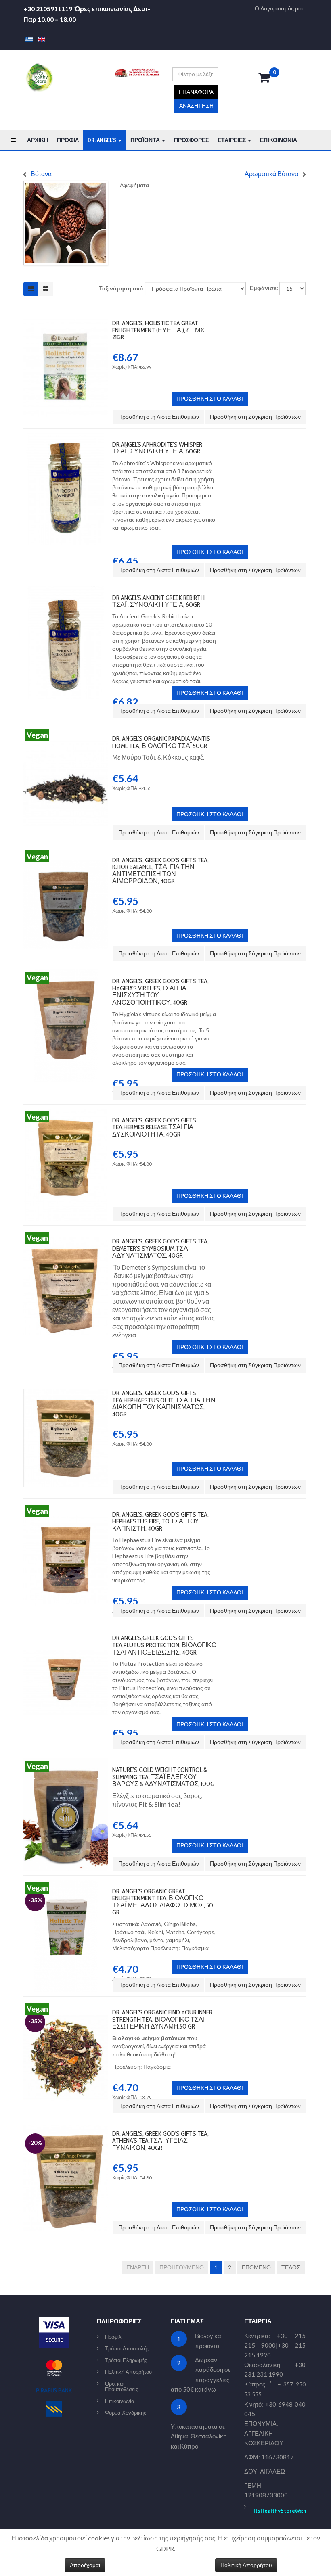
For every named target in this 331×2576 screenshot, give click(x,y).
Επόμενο (256, 2267)
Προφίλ (113, 2337)
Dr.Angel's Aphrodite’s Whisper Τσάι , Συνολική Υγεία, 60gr (157, 448)
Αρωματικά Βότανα (271, 174)
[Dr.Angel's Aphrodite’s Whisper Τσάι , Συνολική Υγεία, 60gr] (66, 437)
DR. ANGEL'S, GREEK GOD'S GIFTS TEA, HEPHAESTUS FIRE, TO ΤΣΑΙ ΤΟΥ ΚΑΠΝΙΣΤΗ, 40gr (160, 1521)
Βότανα (41, 174)
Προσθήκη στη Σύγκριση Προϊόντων (255, 417)
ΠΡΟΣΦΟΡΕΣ (191, 140)
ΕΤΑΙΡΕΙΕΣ (232, 140)
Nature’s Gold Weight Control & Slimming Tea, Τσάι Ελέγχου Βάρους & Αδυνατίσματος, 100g (163, 1777)
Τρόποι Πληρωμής (126, 2360)
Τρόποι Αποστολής (127, 2348)
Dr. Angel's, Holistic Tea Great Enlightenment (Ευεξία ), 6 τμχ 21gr (158, 330)
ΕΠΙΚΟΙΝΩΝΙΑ (279, 140)
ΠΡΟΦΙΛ (68, 140)
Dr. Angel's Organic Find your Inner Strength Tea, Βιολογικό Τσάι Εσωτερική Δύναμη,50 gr (162, 2019)
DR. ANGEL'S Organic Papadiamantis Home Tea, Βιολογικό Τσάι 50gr (161, 742)
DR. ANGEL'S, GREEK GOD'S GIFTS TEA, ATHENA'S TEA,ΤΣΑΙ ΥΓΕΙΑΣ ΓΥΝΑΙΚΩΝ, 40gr (160, 2141)
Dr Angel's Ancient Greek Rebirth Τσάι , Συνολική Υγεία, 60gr (158, 601)
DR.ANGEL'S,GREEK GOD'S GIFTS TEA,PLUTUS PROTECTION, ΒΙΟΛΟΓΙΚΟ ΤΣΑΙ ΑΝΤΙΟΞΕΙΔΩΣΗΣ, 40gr (164, 1645)
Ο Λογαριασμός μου (280, 8)
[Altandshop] (39, 77)
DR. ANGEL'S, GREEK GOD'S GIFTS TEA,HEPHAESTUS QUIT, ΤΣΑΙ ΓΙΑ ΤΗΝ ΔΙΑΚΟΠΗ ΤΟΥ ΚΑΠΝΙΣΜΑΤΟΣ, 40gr (164, 1404)
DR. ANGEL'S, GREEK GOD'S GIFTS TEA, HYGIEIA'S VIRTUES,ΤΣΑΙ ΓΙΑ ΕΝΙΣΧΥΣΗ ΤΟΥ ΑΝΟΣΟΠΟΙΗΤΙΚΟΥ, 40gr (160, 992)
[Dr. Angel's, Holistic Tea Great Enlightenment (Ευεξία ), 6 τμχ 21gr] (66, 316)
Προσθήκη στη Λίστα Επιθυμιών (159, 417)
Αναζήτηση (196, 106)
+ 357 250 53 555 (275, 2389)
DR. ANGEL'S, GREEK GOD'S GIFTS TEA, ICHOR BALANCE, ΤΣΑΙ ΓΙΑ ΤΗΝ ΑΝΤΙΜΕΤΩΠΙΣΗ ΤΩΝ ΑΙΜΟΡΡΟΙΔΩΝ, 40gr (160, 871)
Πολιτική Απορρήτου (128, 2372)
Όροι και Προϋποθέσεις (122, 2386)
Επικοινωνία (120, 2401)
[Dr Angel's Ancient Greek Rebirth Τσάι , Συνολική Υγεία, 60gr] (66, 590)
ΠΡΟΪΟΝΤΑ (146, 140)
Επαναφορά (196, 92)
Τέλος (291, 2267)
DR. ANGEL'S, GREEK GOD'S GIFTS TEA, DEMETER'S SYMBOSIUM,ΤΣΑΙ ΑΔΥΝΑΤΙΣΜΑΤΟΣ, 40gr (160, 1248)
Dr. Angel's (103, 140)
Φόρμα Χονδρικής (126, 2413)
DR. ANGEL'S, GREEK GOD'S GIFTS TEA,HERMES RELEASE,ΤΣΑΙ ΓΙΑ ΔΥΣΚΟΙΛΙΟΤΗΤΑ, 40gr (154, 1127)
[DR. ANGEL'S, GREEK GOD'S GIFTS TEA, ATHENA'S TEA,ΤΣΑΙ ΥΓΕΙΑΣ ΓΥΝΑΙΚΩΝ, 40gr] (66, 2126)
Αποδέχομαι (85, 2565)
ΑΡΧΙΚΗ (38, 140)
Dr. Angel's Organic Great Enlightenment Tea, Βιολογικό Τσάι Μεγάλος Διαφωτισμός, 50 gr (163, 1902)
